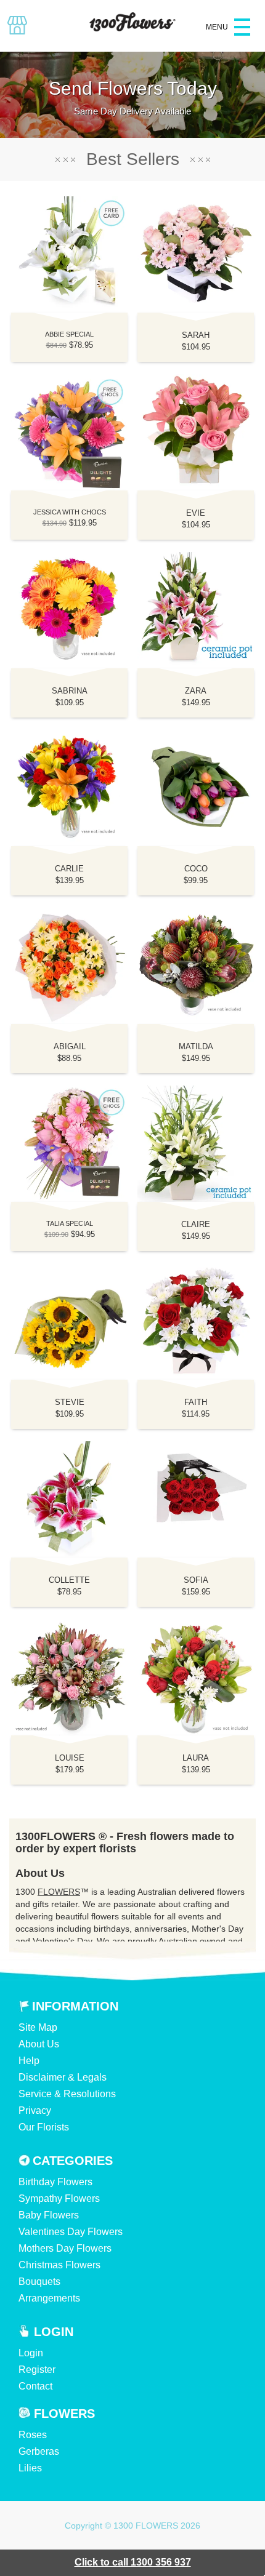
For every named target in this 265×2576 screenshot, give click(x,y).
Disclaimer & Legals (63, 2077)
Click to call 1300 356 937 (133, 2562)
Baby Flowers (49, 2215)
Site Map (38, 2027)
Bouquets (39, 2282)
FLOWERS (59, 1892)
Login (31, 2353)
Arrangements (49, 2298)
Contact (35, 2386)
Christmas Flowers (59, 2265)
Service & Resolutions (67, 2094)
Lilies (30, 2468)
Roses (33, 2435)
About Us (39, 2044)
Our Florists (44, 2127)
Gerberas (39, 2451)
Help (29, 2061)
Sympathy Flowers (59, 2198)
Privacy (35, 2110)
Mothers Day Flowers (65, 2248)
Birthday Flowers (55, 2182)
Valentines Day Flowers (71, 2232)
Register (37, 2370)
